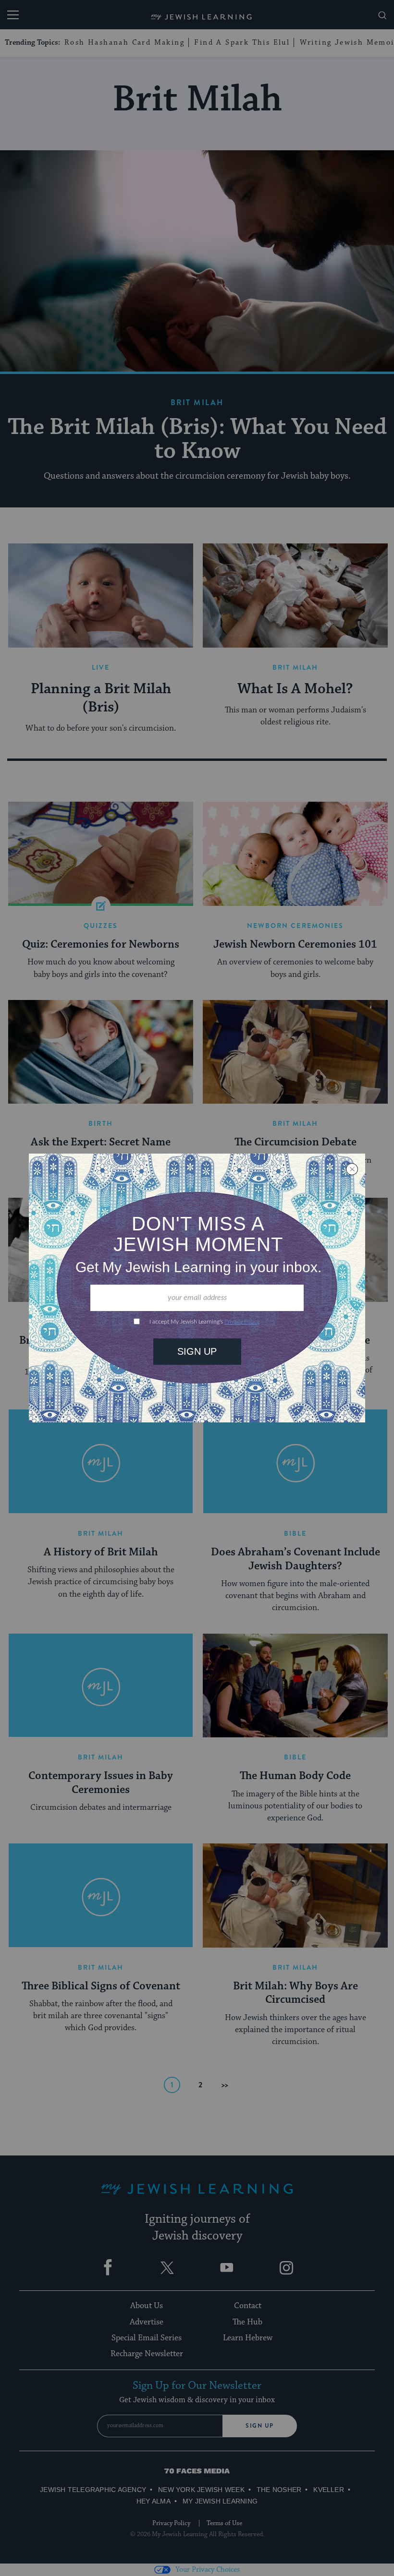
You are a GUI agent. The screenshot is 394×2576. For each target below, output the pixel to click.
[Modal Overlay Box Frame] (197, 1288)
